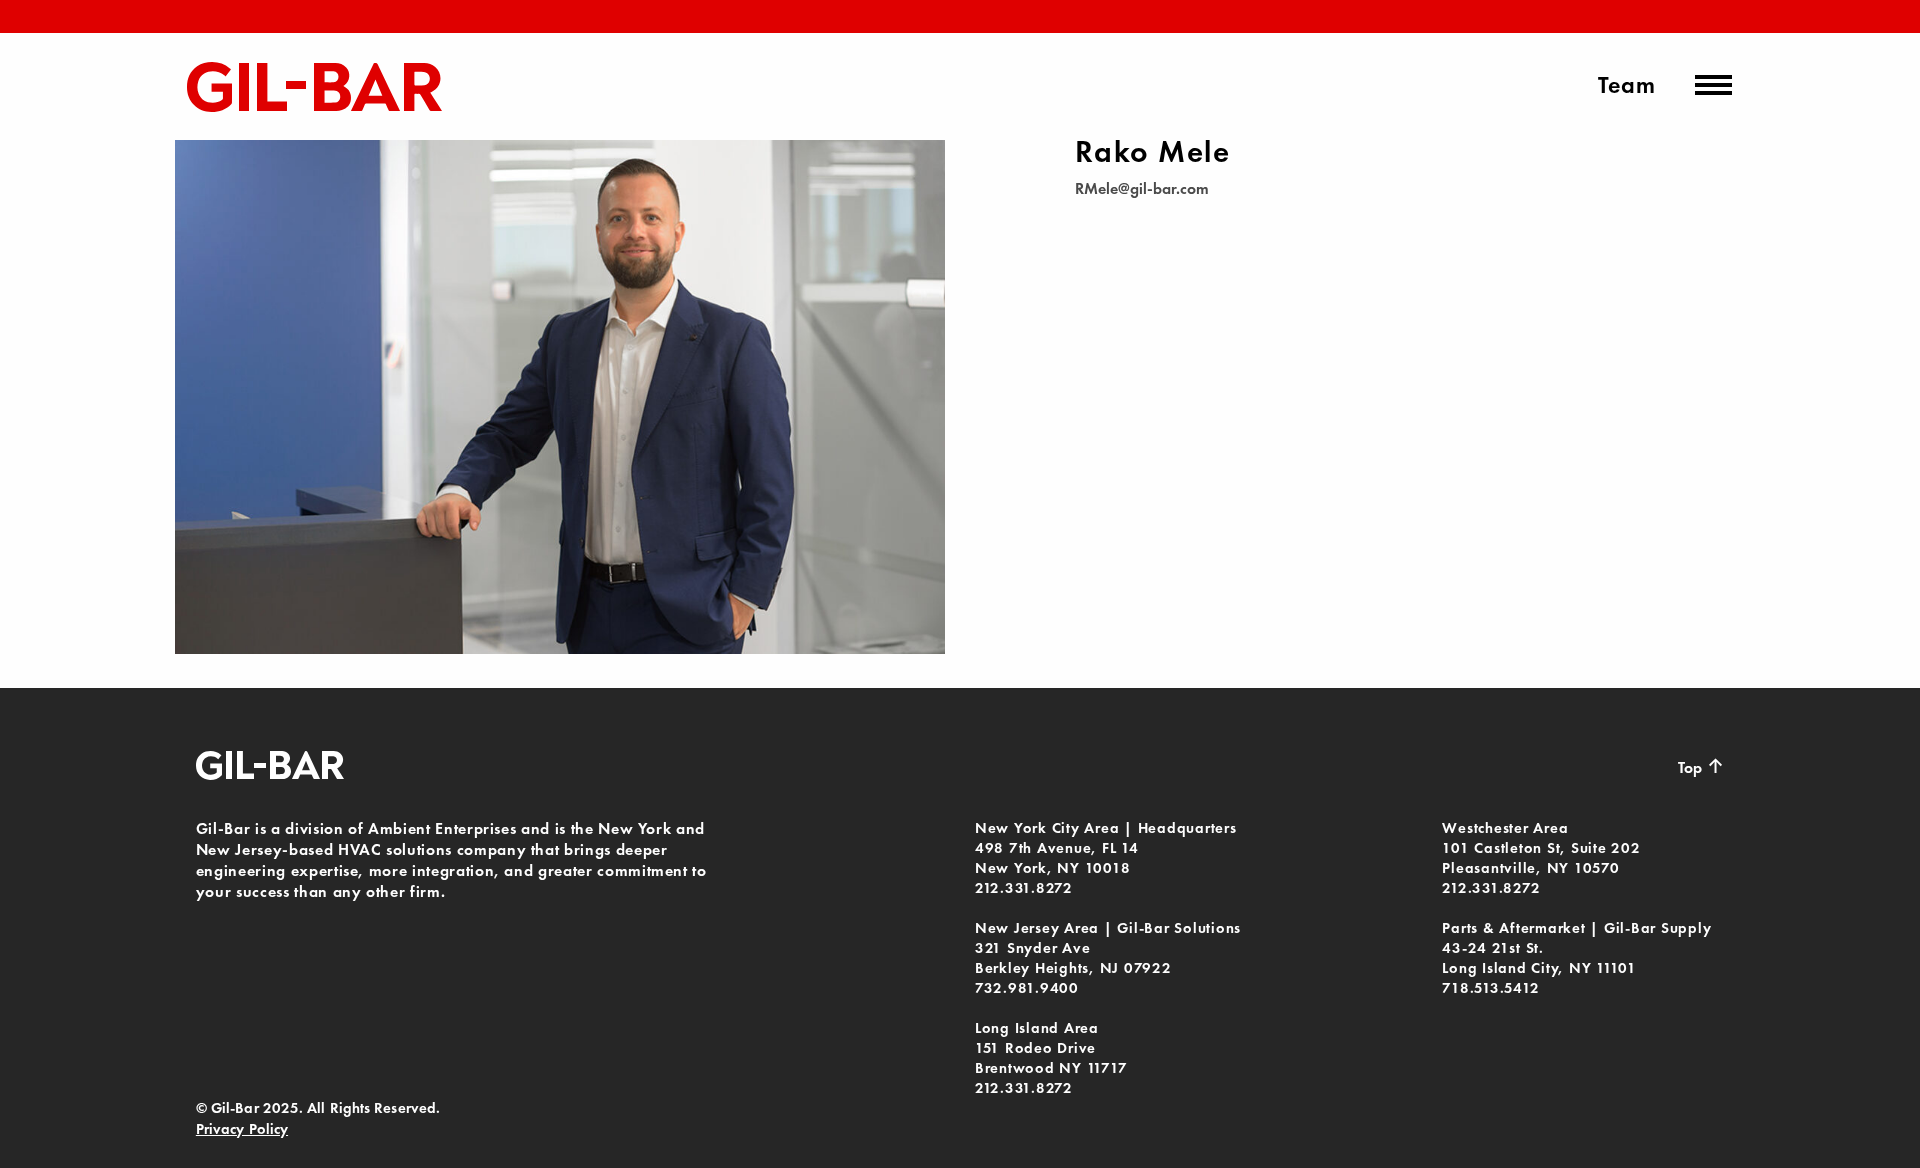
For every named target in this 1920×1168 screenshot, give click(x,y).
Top (1701, 766)
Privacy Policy (242, 1129)
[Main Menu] (1713, 85)
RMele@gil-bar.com (1142, 188)
